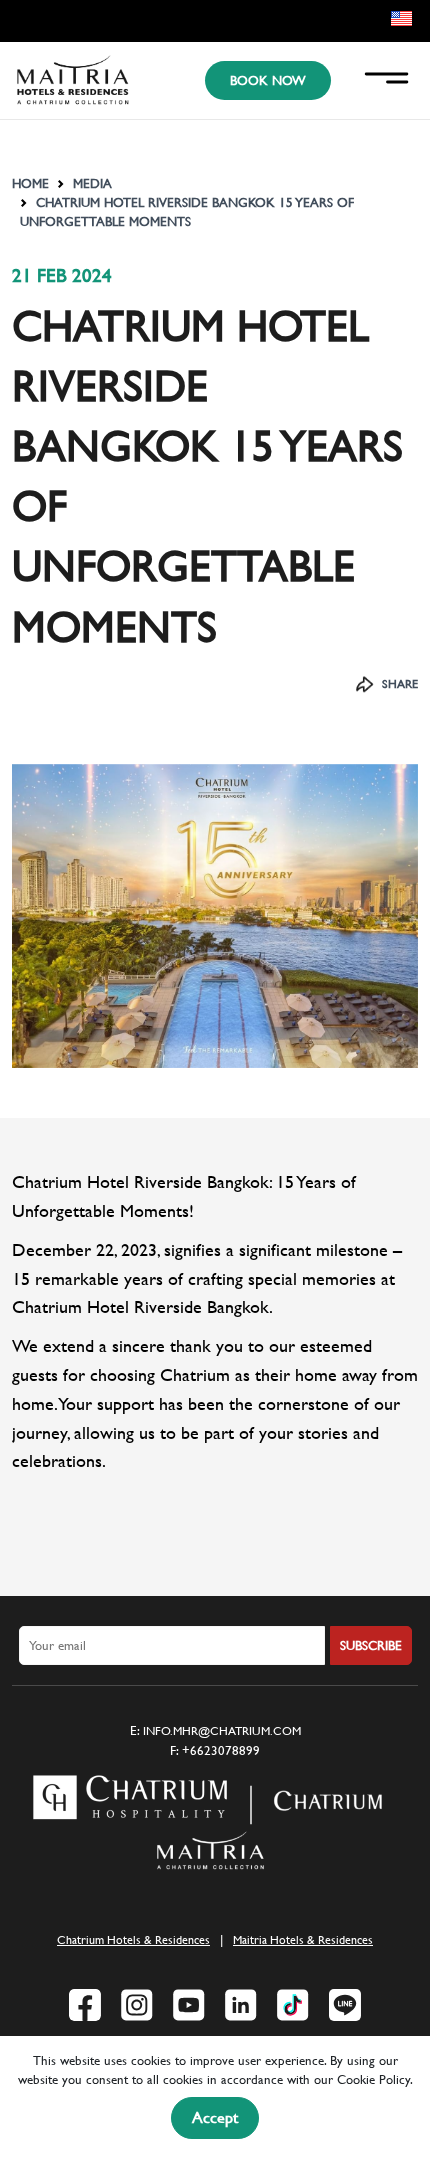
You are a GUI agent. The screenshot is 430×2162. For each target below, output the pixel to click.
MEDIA (92, 183)
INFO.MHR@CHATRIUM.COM (222, 1731)
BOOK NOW (268, 80)
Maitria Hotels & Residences (303, 1940)
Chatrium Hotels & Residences (133, 1940)
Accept (215, 2117)
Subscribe (371, 1645)
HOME (30, 183)
